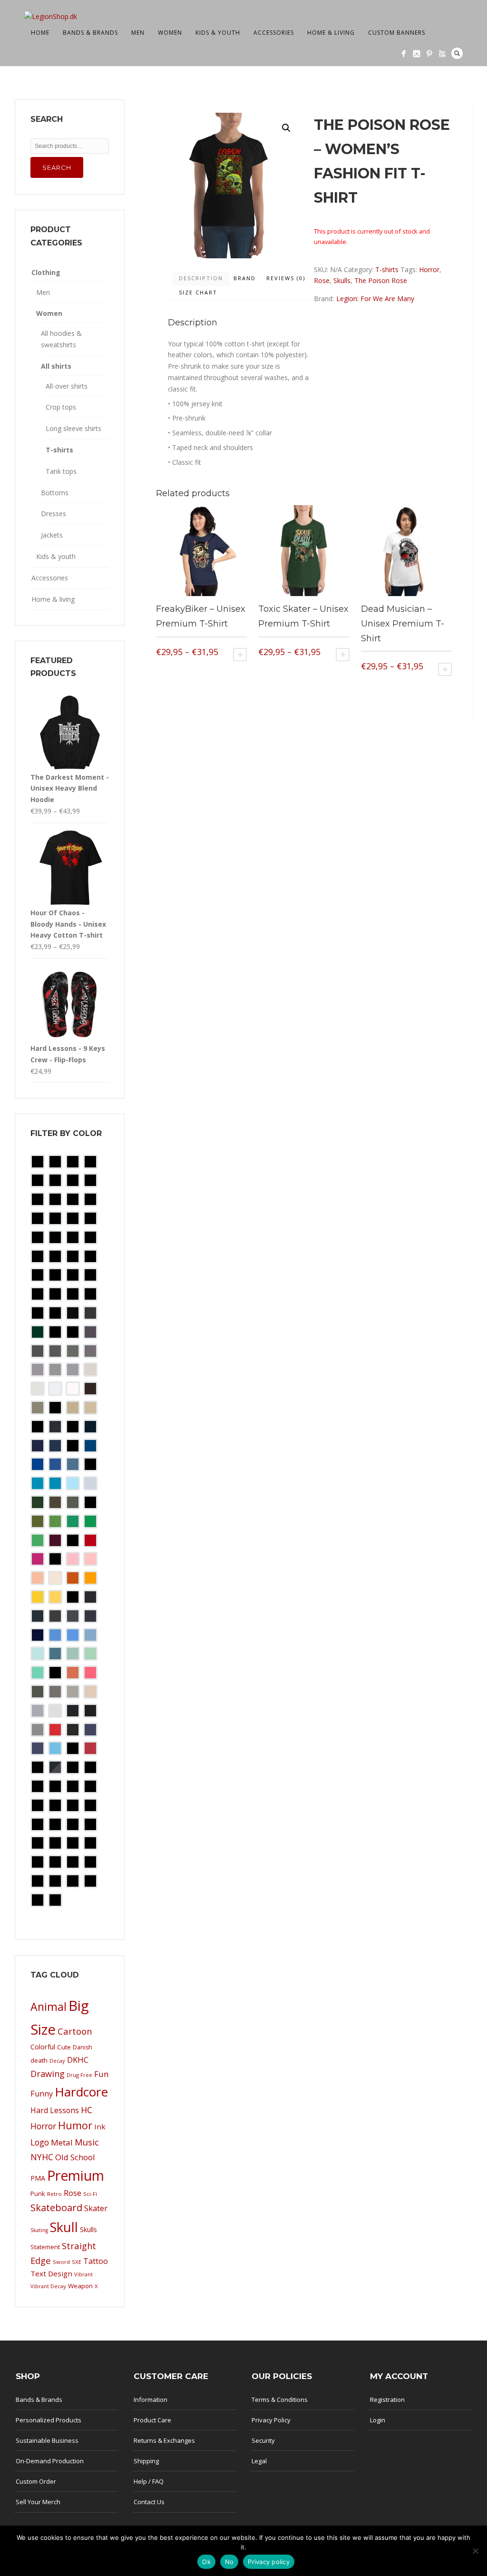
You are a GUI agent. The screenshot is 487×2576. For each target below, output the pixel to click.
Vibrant (83, 2274)
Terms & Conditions (280, 2400)
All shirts (56, 366)
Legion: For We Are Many (375, 299)
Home (40, 33)
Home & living (331, 33)
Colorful (43, 2047)
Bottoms (55, 493)
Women (170, 33)
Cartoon (75, 2031)
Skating (39, 2230)
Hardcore (81, 2092)
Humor (75, 2125)
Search (457, 53)
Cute (64, 2047)
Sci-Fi (90, 2194)
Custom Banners (397, 33)
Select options (240, 655)
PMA (38, 2178)
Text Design (51, 2273)
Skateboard (56, 2208)
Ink (100, 2126)
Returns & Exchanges (164, 2440)
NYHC (42, 2157)
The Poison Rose (381, 280)
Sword (61, 2262)
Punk (38, 2194)
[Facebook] (404, 54)
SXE (77, 2262)
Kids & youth (218, 33)
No (229, 2562)
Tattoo (96, 2261)
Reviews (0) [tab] (286, 278)
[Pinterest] (429, 54)
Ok (206, 2562)
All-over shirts (67, 386)
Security (263, 2440)
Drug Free (79, 2075)
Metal (62, 2142)
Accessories (274, 33)
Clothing (46, 272)
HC (87, 2110)
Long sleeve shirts (73, 428)
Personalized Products (49, 2420)
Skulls (342, 280)
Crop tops (61, 407)
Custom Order (36, 2481)
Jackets (52, 535)
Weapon (80, 2286)
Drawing (48, 2074)
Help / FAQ (149, 2481)
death (39, 2060)
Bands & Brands (90, 33)
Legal (259, 2461)
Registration (387, 2400)
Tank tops (61, 471)
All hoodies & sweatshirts (61, 339)
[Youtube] (442, 54)
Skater (96, 2208)
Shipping (146, 2461)
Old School (75, 2157)
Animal (49, 2007)
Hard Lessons (55, 2110)
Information (151, 2400)
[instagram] (416, 54)
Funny (42, 2094)
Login (378, 2420)
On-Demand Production (50, 2461)
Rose (322, 280)
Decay (57, 2061)
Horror (429, 269)
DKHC (78, 2060)
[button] (286, 128)
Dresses (54, 514)
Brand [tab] (245, 278)
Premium (76, 2175)
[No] (475, 2551)
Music (87, 2142)
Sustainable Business (47, 2440)
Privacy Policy (271, 2420)
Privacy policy (269, 2562)
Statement (45, 2247)
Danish (83, 2047)
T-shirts (387, 269)
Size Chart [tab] (198, 292)
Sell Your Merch (38, 2502)
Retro (54, 2194)
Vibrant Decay (48, 2286)
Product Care (152, 2420)
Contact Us (149, 2502)
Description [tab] (201, 278)
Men (138, 33)
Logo (40, 2142)
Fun (102, 2074)
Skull (64, 2227)
